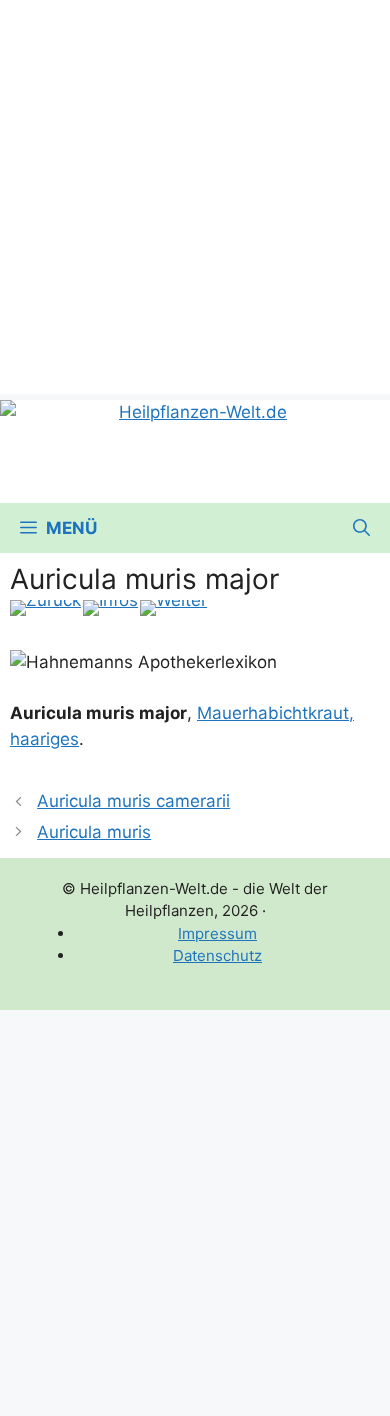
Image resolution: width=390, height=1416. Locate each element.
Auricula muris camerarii (133, 801)
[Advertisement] (195, 195)
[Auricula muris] (45, 608)
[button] (361, 528)
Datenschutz (217, 955)
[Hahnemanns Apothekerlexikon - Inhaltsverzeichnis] (110, 608)
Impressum (217, 933)
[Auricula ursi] (173, 608)
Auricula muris (94, 832)
